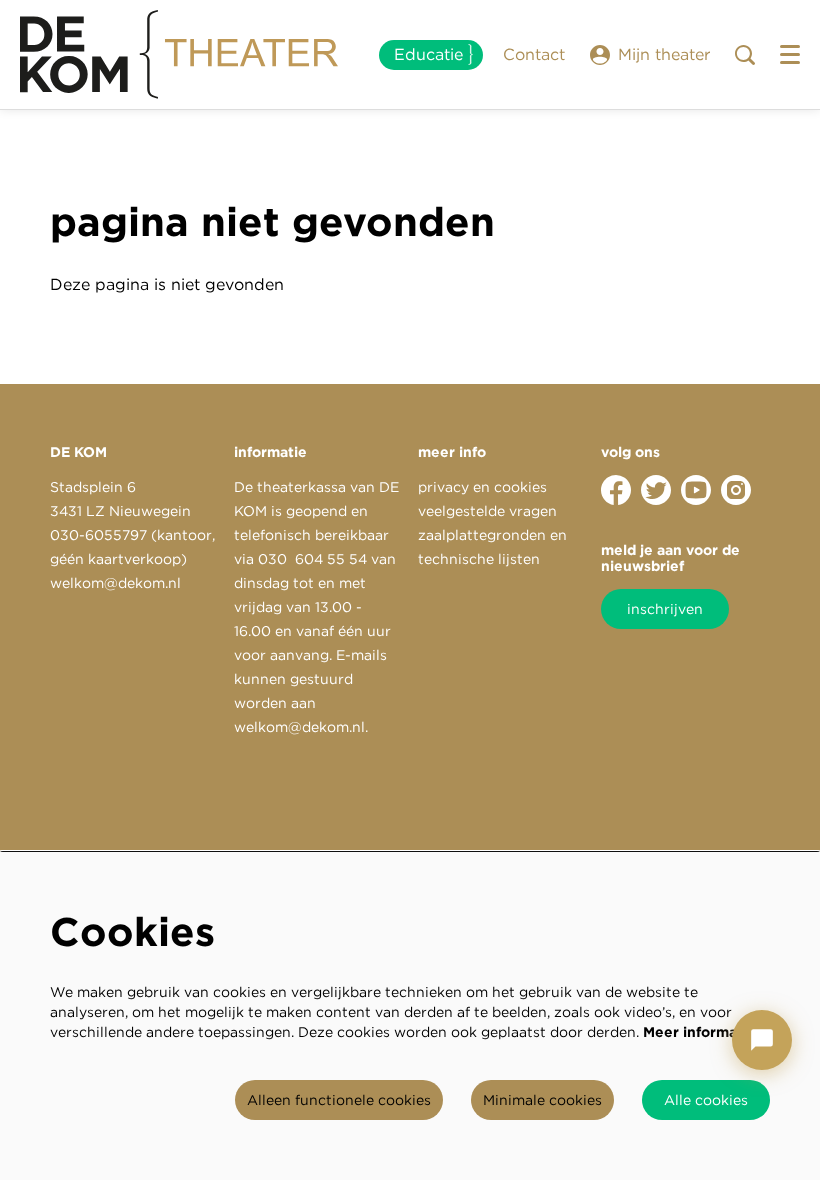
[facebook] (616, 490)
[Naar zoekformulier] (745, 55)
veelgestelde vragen (487, 511)
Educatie (428, 54)
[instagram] (736, 490)
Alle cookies (706, 1100)
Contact (534, 54)
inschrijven (665, 609)
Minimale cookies (542, 1100)
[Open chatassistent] (762, 1040)
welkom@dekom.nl (115, 583)
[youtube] (696, 490)
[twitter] (656, 490)
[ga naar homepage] (180, 55)
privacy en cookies (482, 487)
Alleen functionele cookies (339, 1100)
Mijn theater (664, 54)
